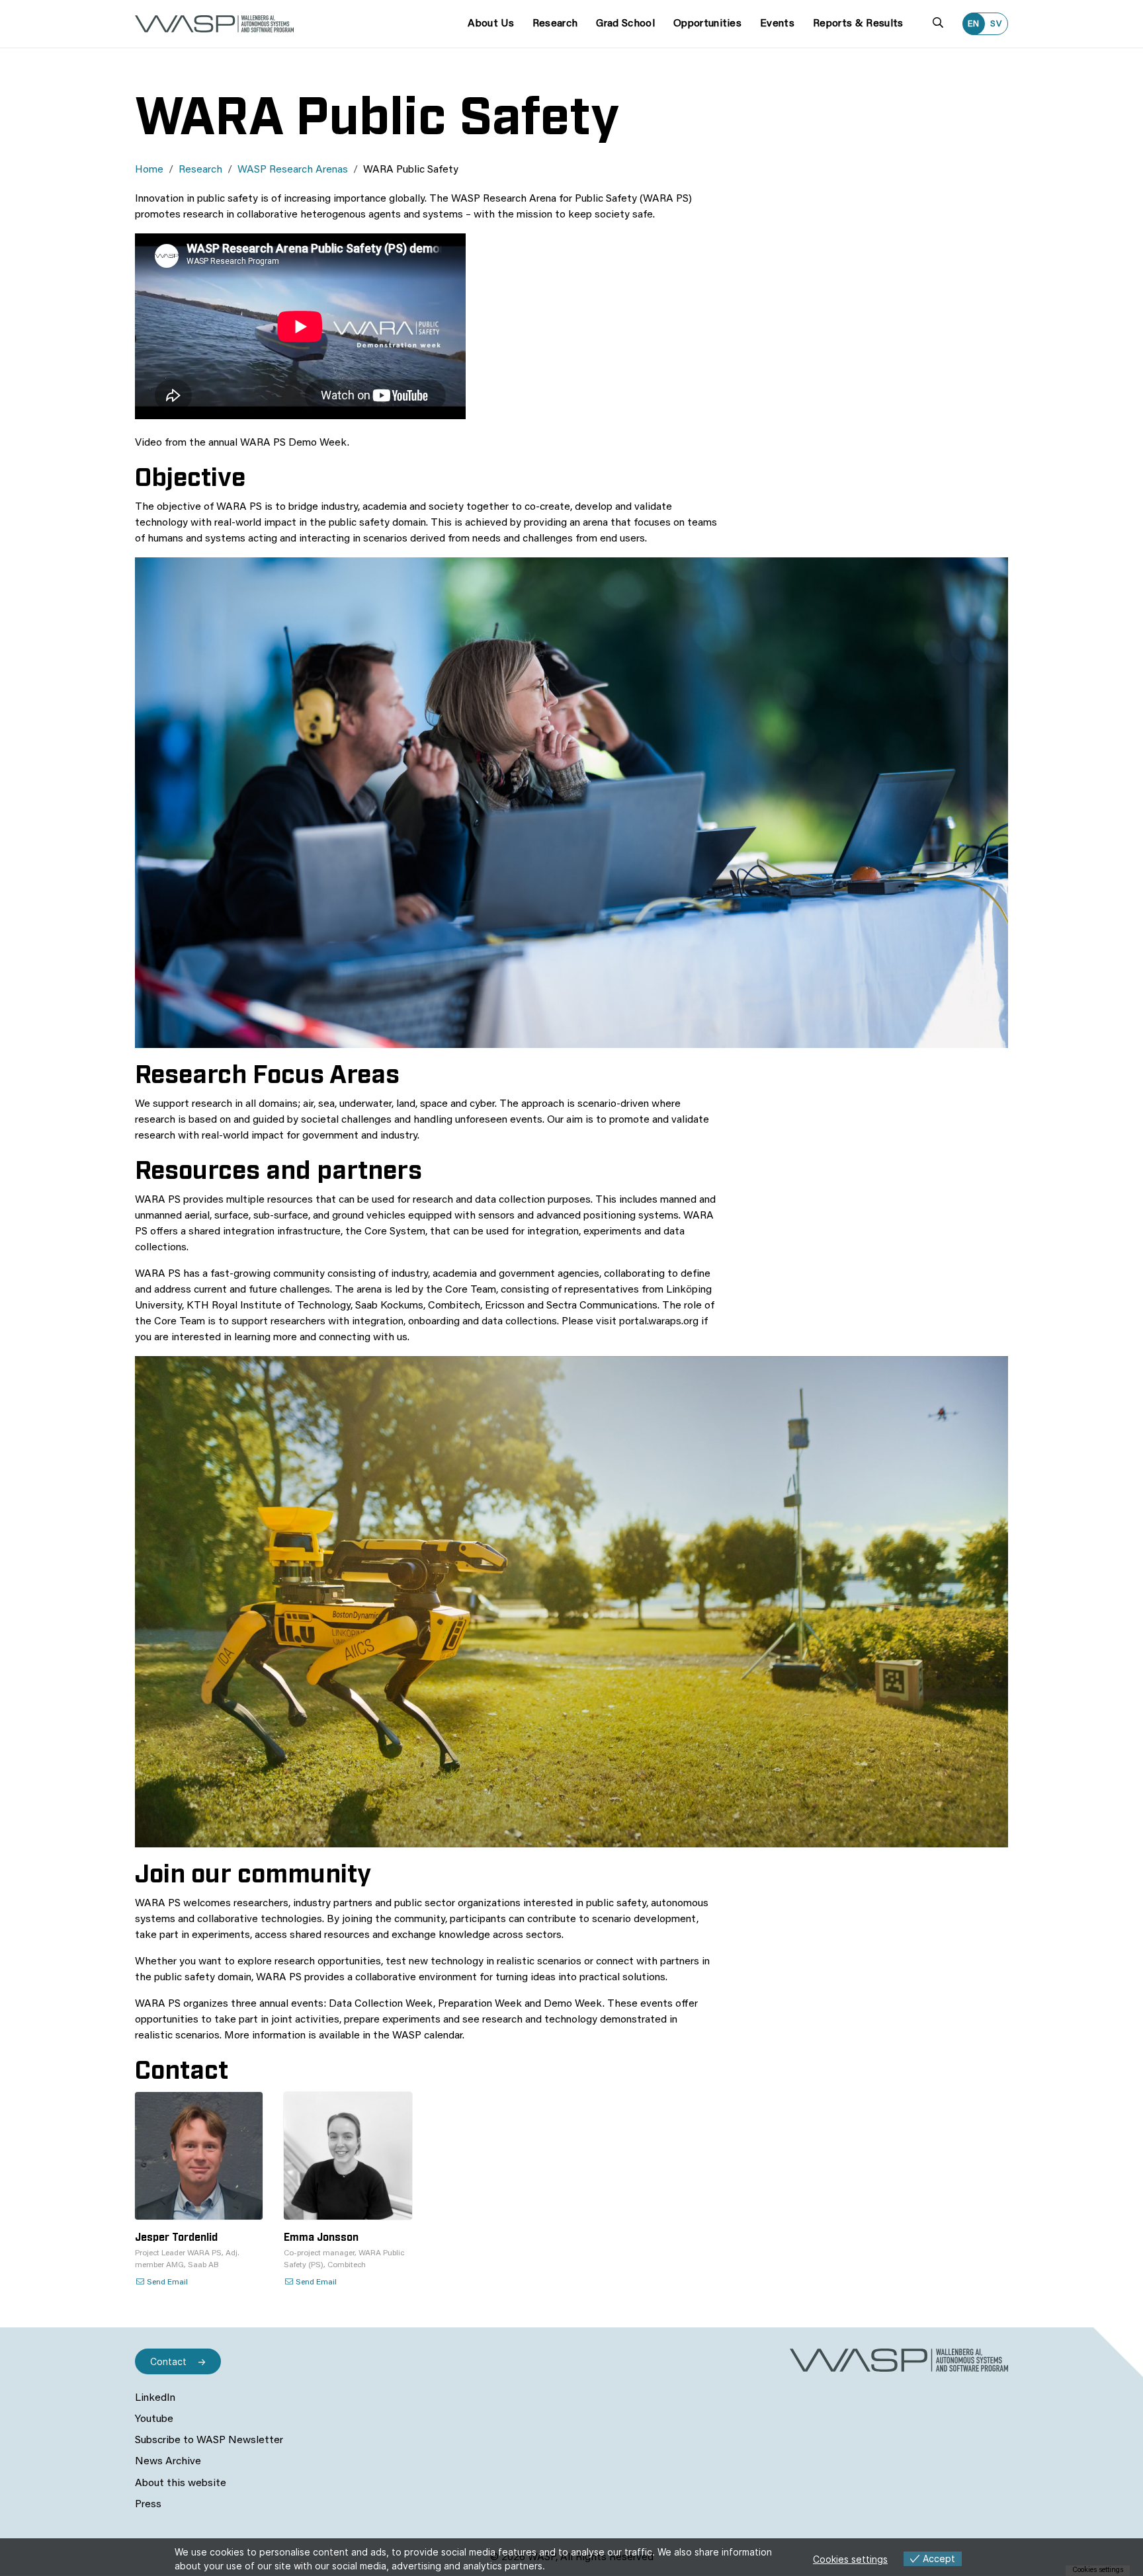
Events (777, 24)
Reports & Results (858, 24)
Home (149, 170)
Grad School (625, 24)
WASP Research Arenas (293, 170)
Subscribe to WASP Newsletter (209, 2440)
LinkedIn (155, 2398)
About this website (181, 2483)
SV (996, 24)
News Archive (168, 2462)
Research (555, 24)
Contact (168, 2361)
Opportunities (707, 24)
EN (974, 24)
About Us (491, 24)
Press (148, 2505)
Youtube (154, 2419)
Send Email (166, 2282)
